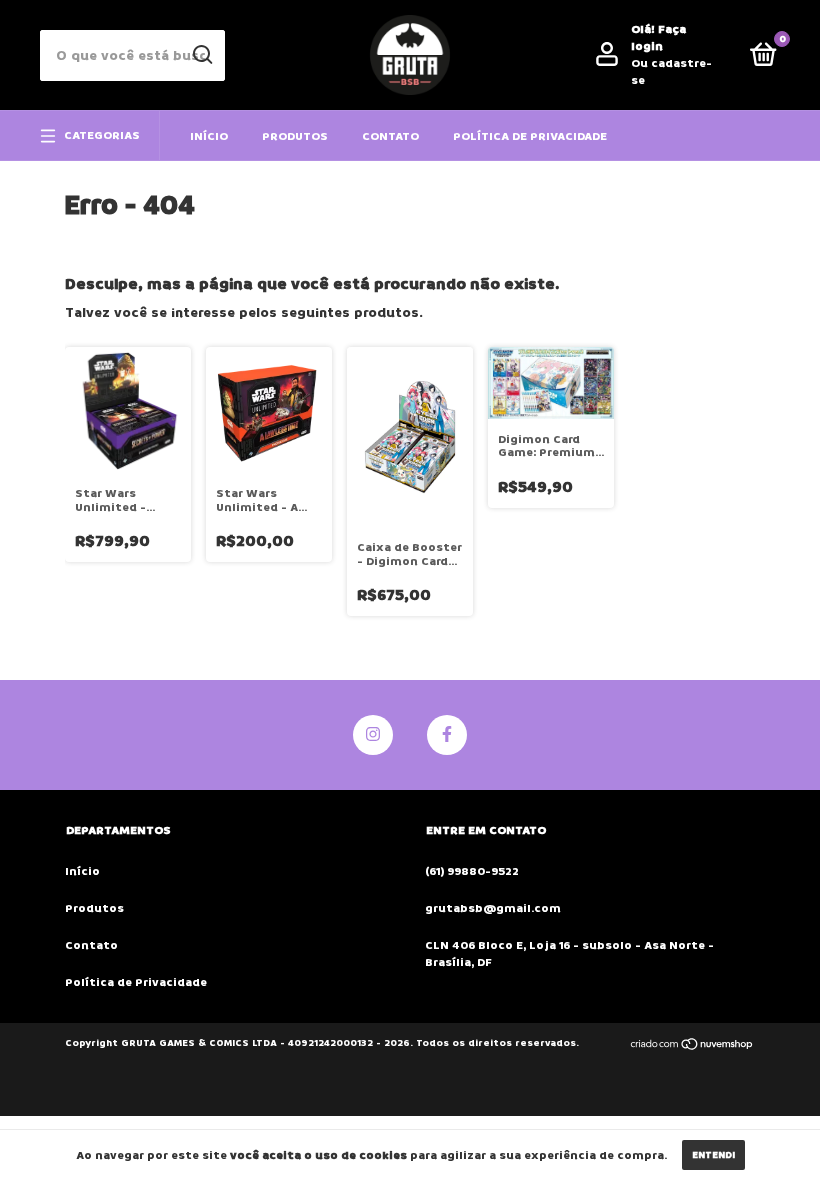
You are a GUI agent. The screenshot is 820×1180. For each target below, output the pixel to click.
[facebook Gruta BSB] (447, 735)
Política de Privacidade (530, 136)
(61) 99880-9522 (472, 871)
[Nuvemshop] (692, 1045)
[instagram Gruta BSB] (373, 735)
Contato (390, 136)
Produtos (295, 136)
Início (209, 136)
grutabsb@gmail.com (493, 908)
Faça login (658, 38)
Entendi (713, 1155)
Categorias (102, 135)
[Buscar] (201, 55)
